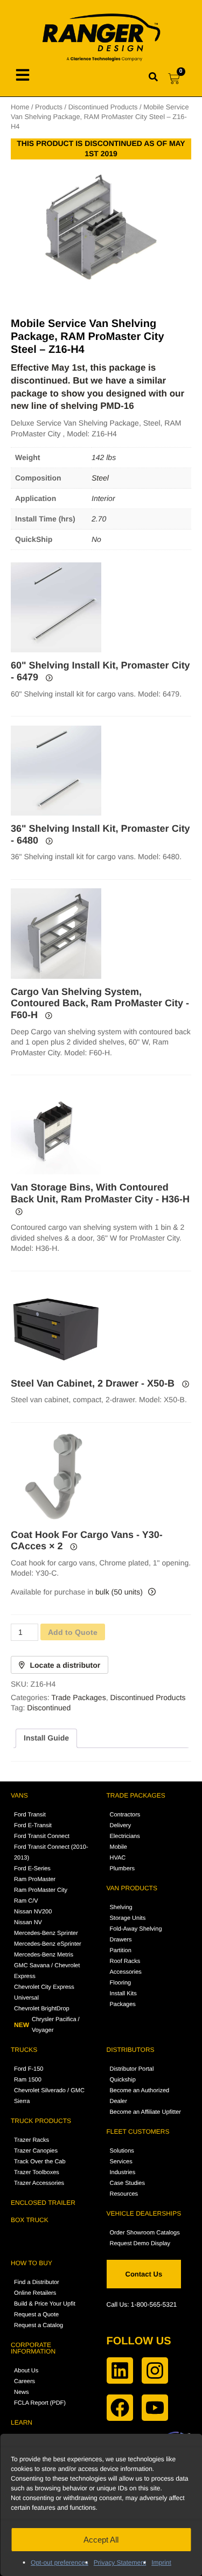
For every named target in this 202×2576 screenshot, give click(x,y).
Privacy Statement (120, 2563)
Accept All (101, 2540)
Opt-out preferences (60, 2563)
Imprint (161, 2563)
